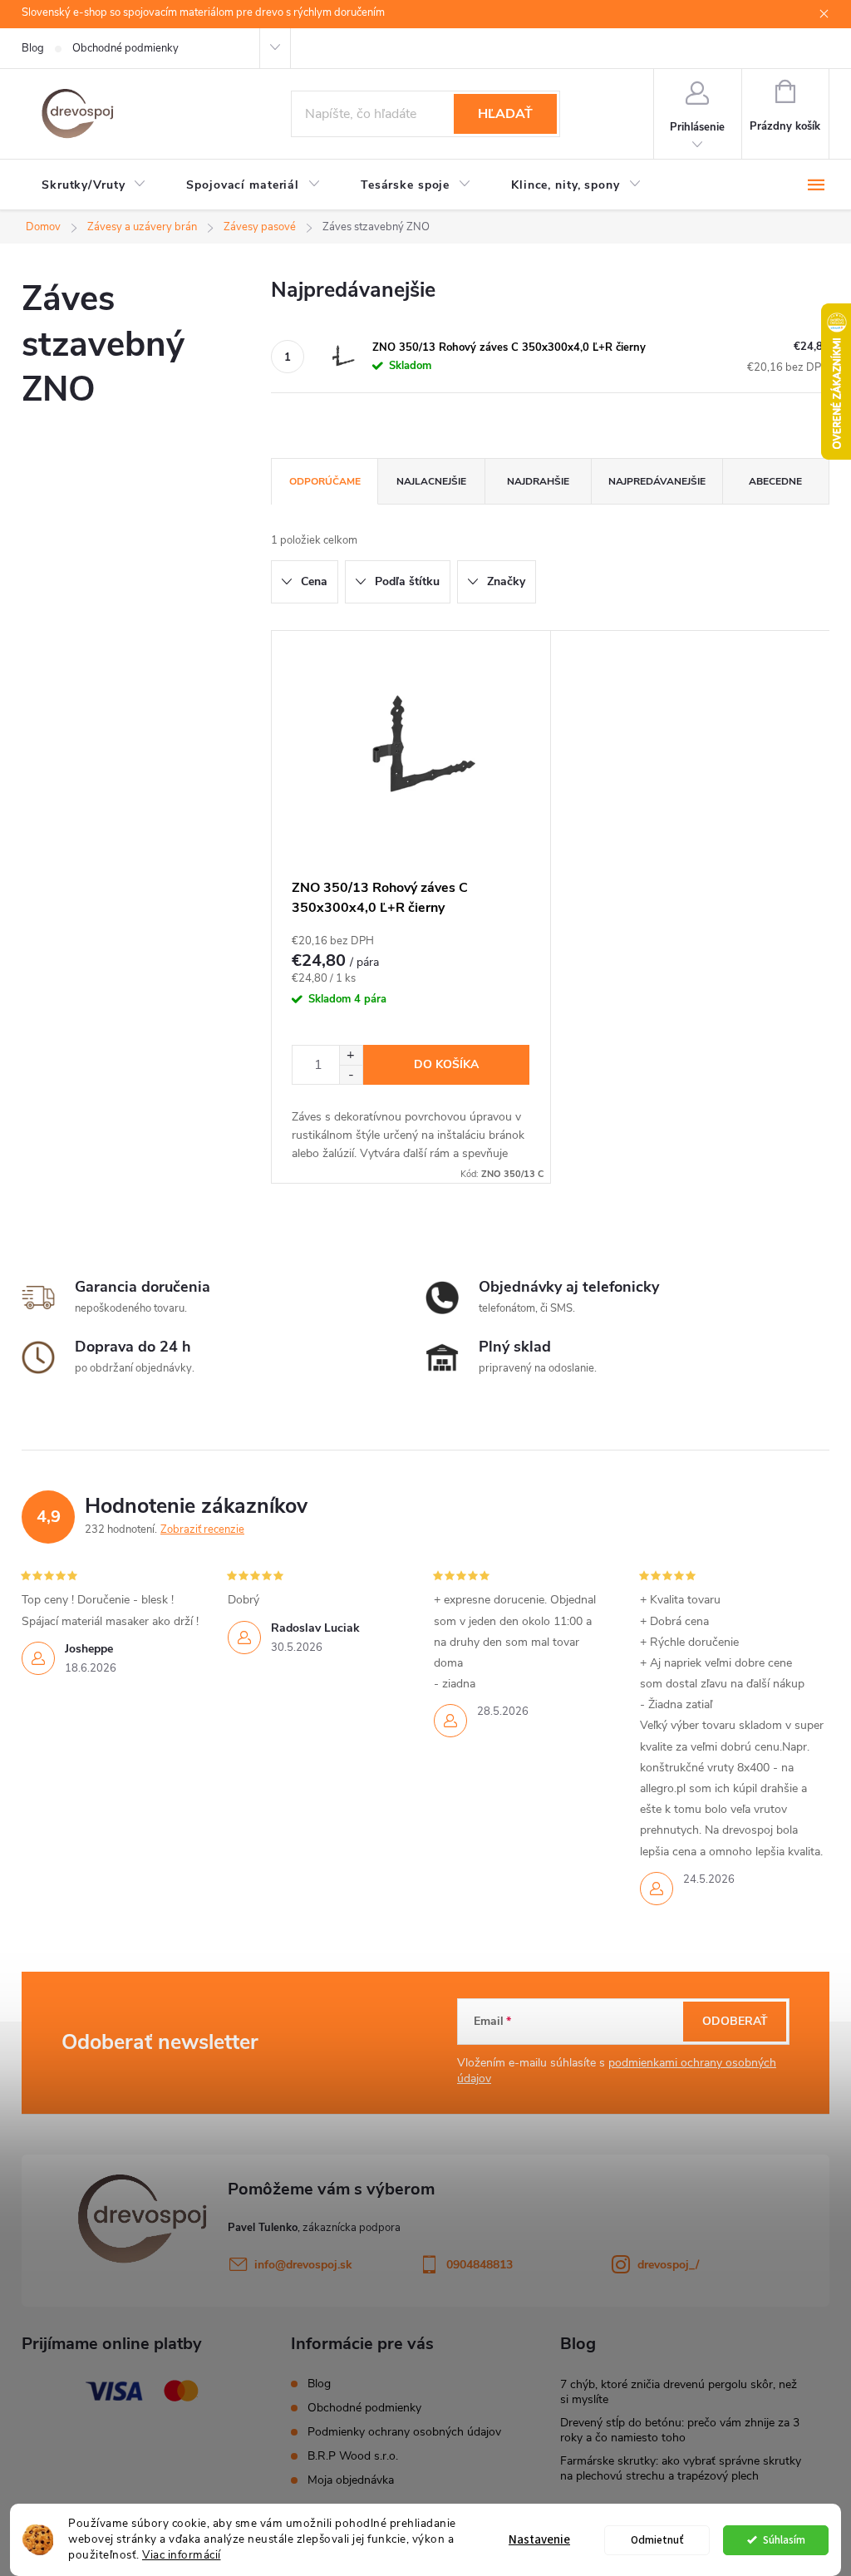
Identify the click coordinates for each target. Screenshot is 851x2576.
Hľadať (505, 114)
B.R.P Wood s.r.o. (353, 2456)
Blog (33, 48)
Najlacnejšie (431, 481)
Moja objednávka (351, 2480)
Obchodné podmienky (125, 48)
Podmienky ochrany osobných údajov (404, 2432)
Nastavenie (539, 2540)
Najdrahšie (538, 481)
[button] (351, 1055)
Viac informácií (182, 2555)
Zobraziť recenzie (202, 1529)
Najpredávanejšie (657, 481)
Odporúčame (325, 481)
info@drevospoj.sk (303, 2265)
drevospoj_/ (668, 2265)
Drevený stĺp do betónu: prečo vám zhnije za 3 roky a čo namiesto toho (680, 2430)
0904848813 (480, 2265)
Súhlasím (784, 2540)
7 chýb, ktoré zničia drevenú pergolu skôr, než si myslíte (679, 2392)
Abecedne (775, 481)
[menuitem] (94, 185)
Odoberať (735, 2021)
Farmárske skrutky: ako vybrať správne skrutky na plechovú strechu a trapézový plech (681, 2468)
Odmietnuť (657, 2540)
